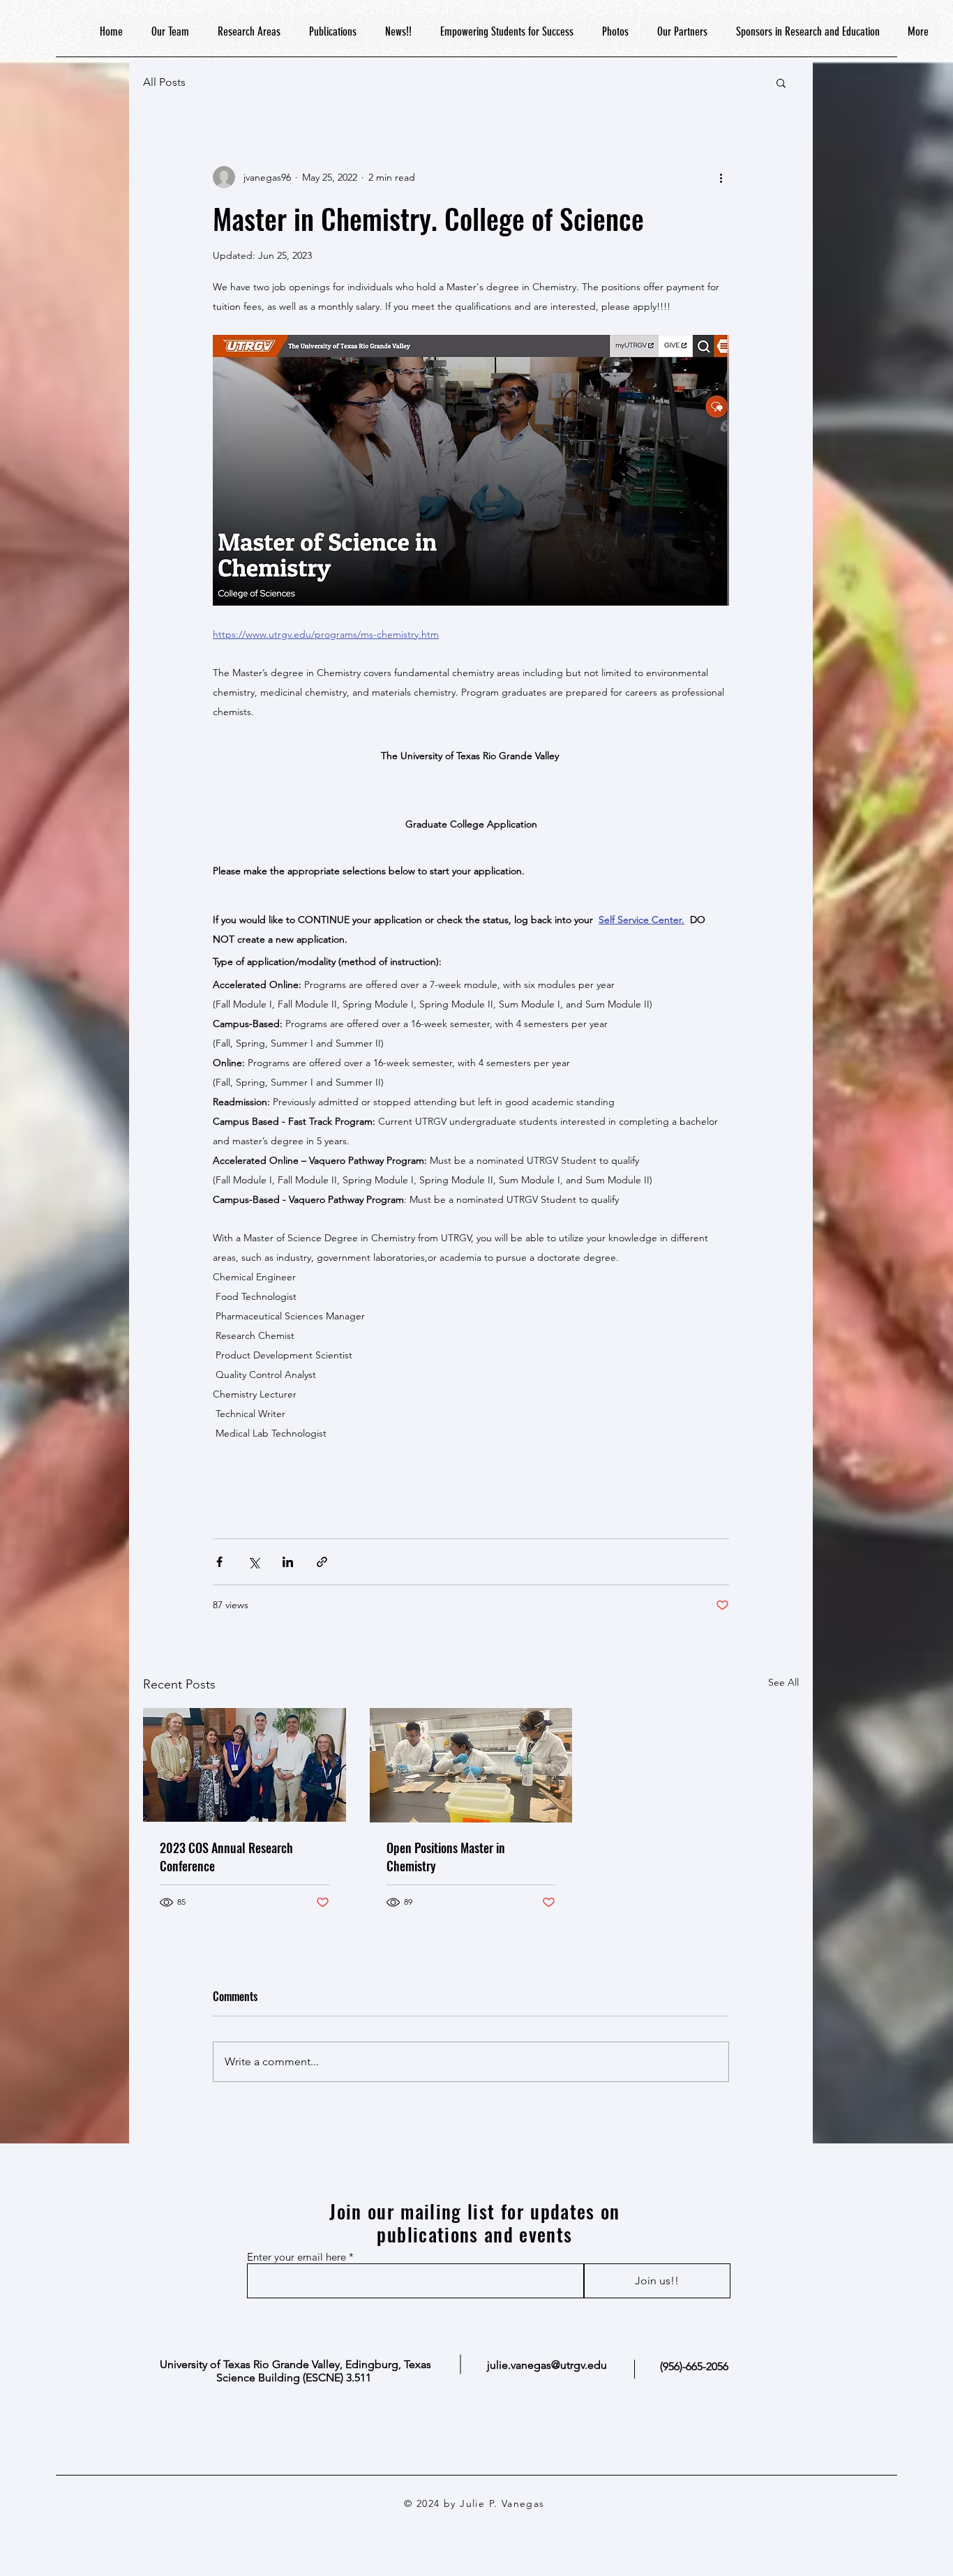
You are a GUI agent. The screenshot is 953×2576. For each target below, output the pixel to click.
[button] (781, 82)
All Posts (164, 82)
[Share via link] (322, 1562)
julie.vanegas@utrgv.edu (547, 2365)
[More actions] (721, 177)
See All (783, 1682)
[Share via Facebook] (219, 1562)
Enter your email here (297, 2257)
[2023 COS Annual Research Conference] (245, 1765)
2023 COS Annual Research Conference (226, 1857)
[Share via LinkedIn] (288, 1562)
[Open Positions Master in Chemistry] (471, 1765)
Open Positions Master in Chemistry (446, 1857)
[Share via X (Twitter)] (254, 1562)
